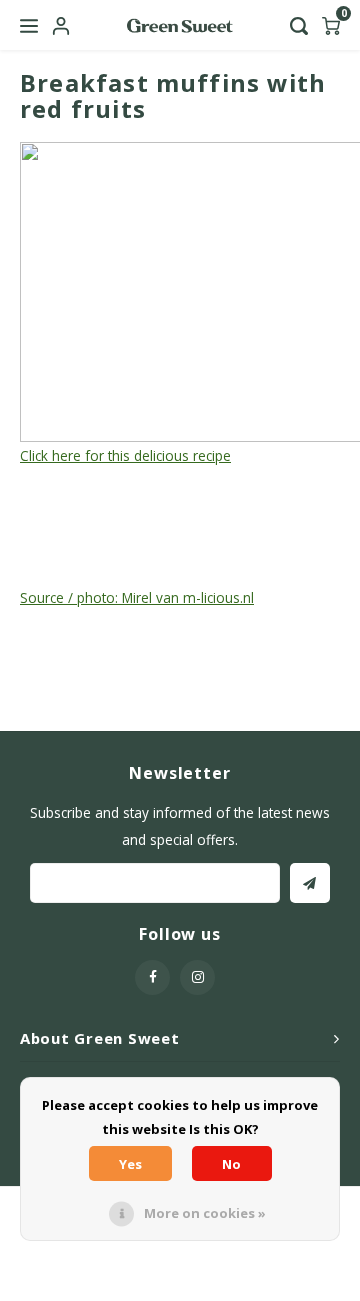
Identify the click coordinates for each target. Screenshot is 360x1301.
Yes (130, 1164)
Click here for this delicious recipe (125, 455)
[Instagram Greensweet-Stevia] (197, 977)
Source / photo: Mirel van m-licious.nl (137, 597)
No (231, 1164)
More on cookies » (205, 1213)
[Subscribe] (310, 883)
